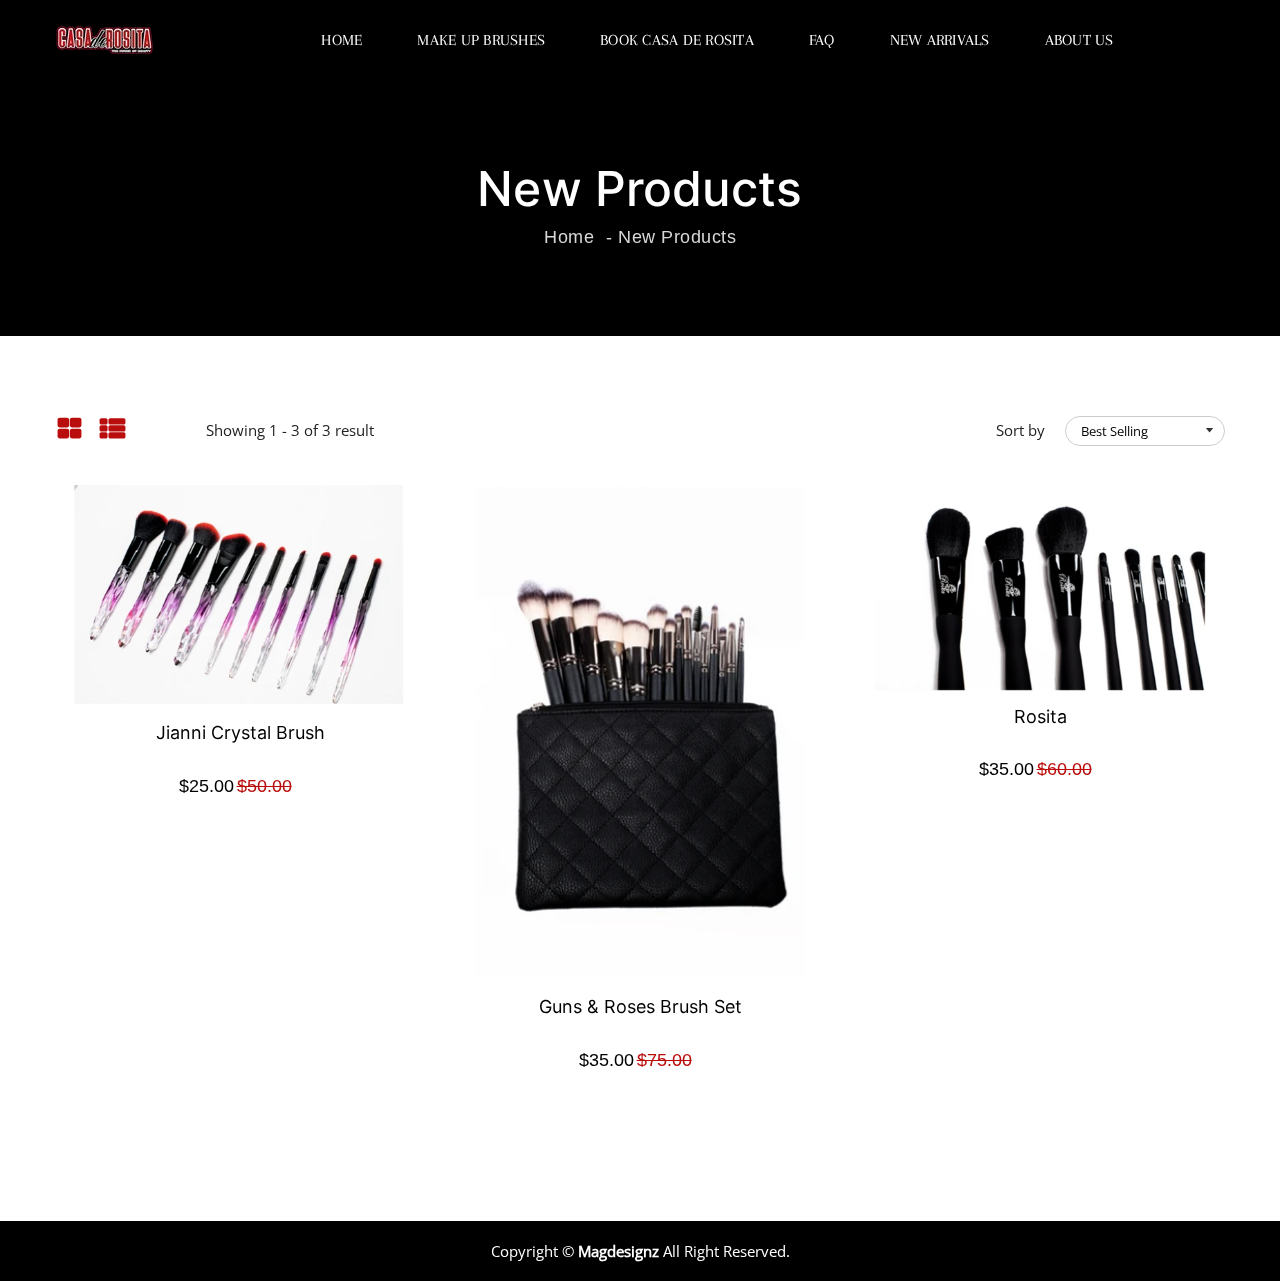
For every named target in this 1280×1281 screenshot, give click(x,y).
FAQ (822, 40)
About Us (1079, 40)
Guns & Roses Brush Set (640, 1006)
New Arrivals (940, 40)
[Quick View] (265, 626)
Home (341, 40)
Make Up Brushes (481, 40)
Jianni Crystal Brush (240, 732)
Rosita (1040, 716)
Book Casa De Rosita (677, 40)
